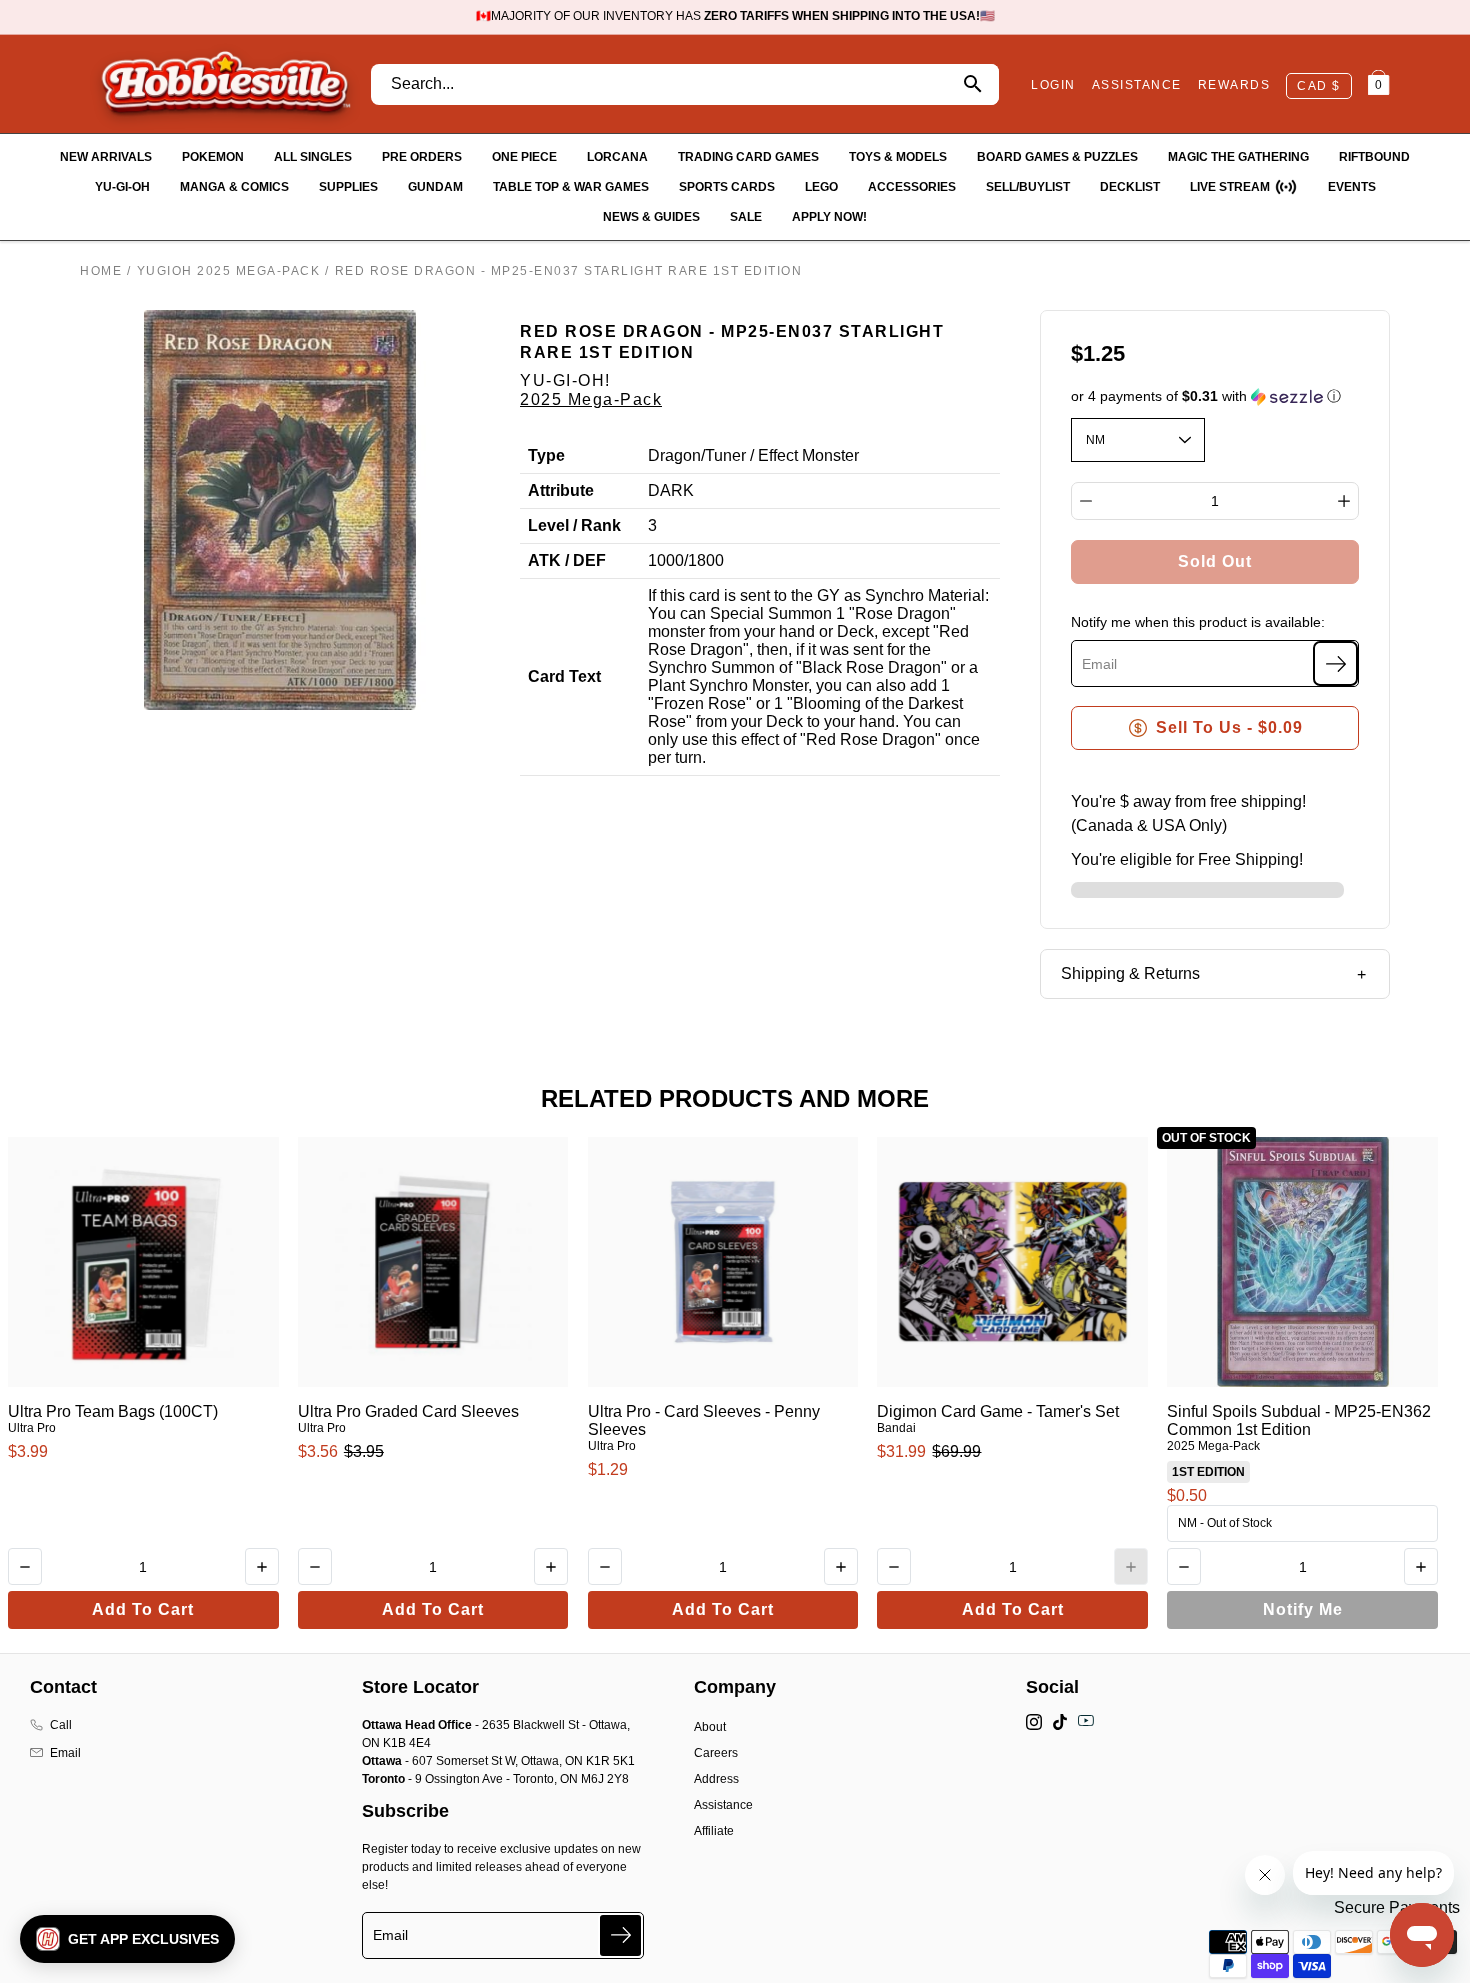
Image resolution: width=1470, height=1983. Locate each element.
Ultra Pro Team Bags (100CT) (113, 1411)
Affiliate (714, 1831)
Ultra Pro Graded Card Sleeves (408, 1411)
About (710, 1727)
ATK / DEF (567, 560)
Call (61, 1725)
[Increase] (1344, 501)
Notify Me (1303, 1609)
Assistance (723, 1805)
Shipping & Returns (1130, 973)
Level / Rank (574, 525)
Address (716, 1779)
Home (101, 271)
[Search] (972, 84)
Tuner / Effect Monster (782, 455)
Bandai (896, 1428)
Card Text (564, 676)
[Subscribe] (1335, 663)
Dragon (674, 455)
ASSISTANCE (1137, 85)
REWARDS (1234, 85)
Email (65, 1753)
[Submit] (620, 1935)
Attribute (561, 490)
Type (546, 455)
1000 (666, 560)
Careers (716, 1753)
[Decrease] (1086, 501)
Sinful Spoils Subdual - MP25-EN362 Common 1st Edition (1299, 1420)
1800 (706, 560)
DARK (671, 490)
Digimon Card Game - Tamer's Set (998, 1411)
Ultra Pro (32, 1428)
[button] (1215, 396)
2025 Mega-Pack (591, 399)
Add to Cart (143, 1609)
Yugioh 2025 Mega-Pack (229, 271)
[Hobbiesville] (225, 84)
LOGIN (1053, 85)
